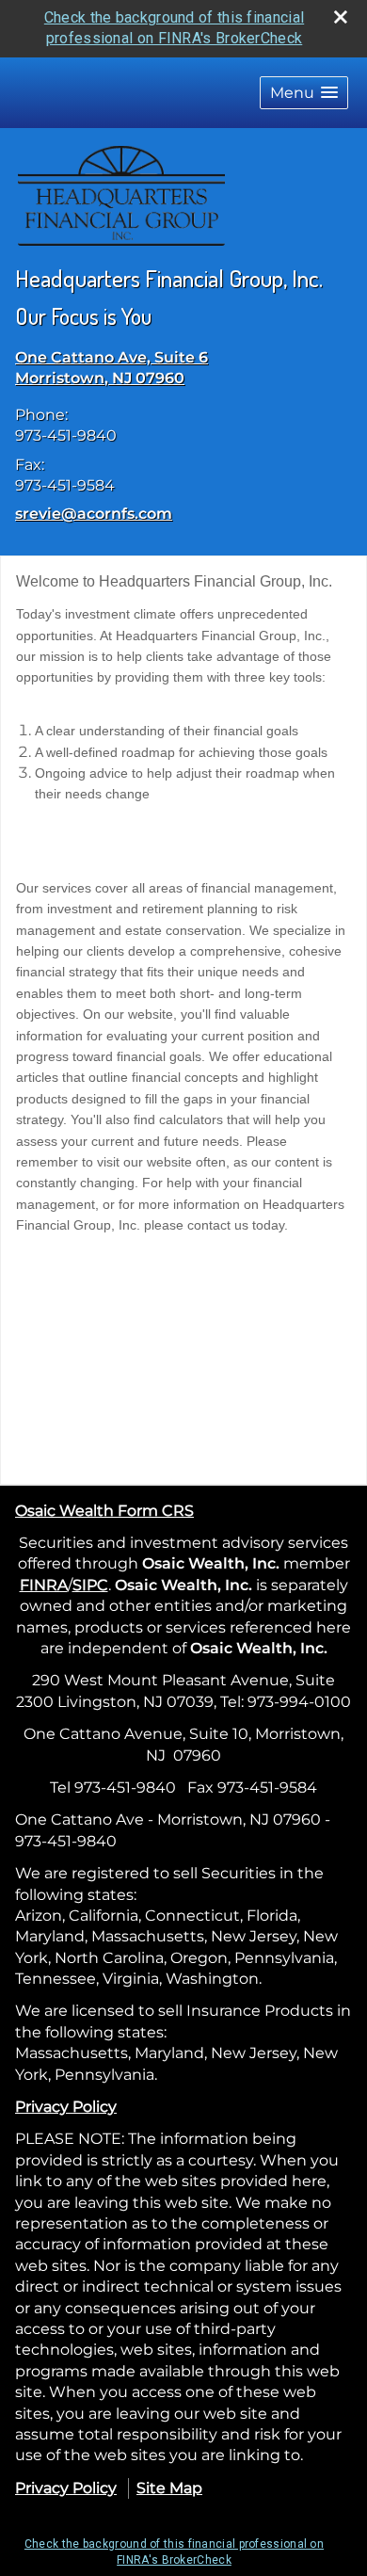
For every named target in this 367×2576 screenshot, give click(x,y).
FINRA (44, 1585)
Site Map (169, 2488)
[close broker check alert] (341, 17)
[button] (304, 93)
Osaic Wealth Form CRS (104, 1511)
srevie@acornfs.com (94, 514)
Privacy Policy (66, 2107)
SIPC (90, 1585)
